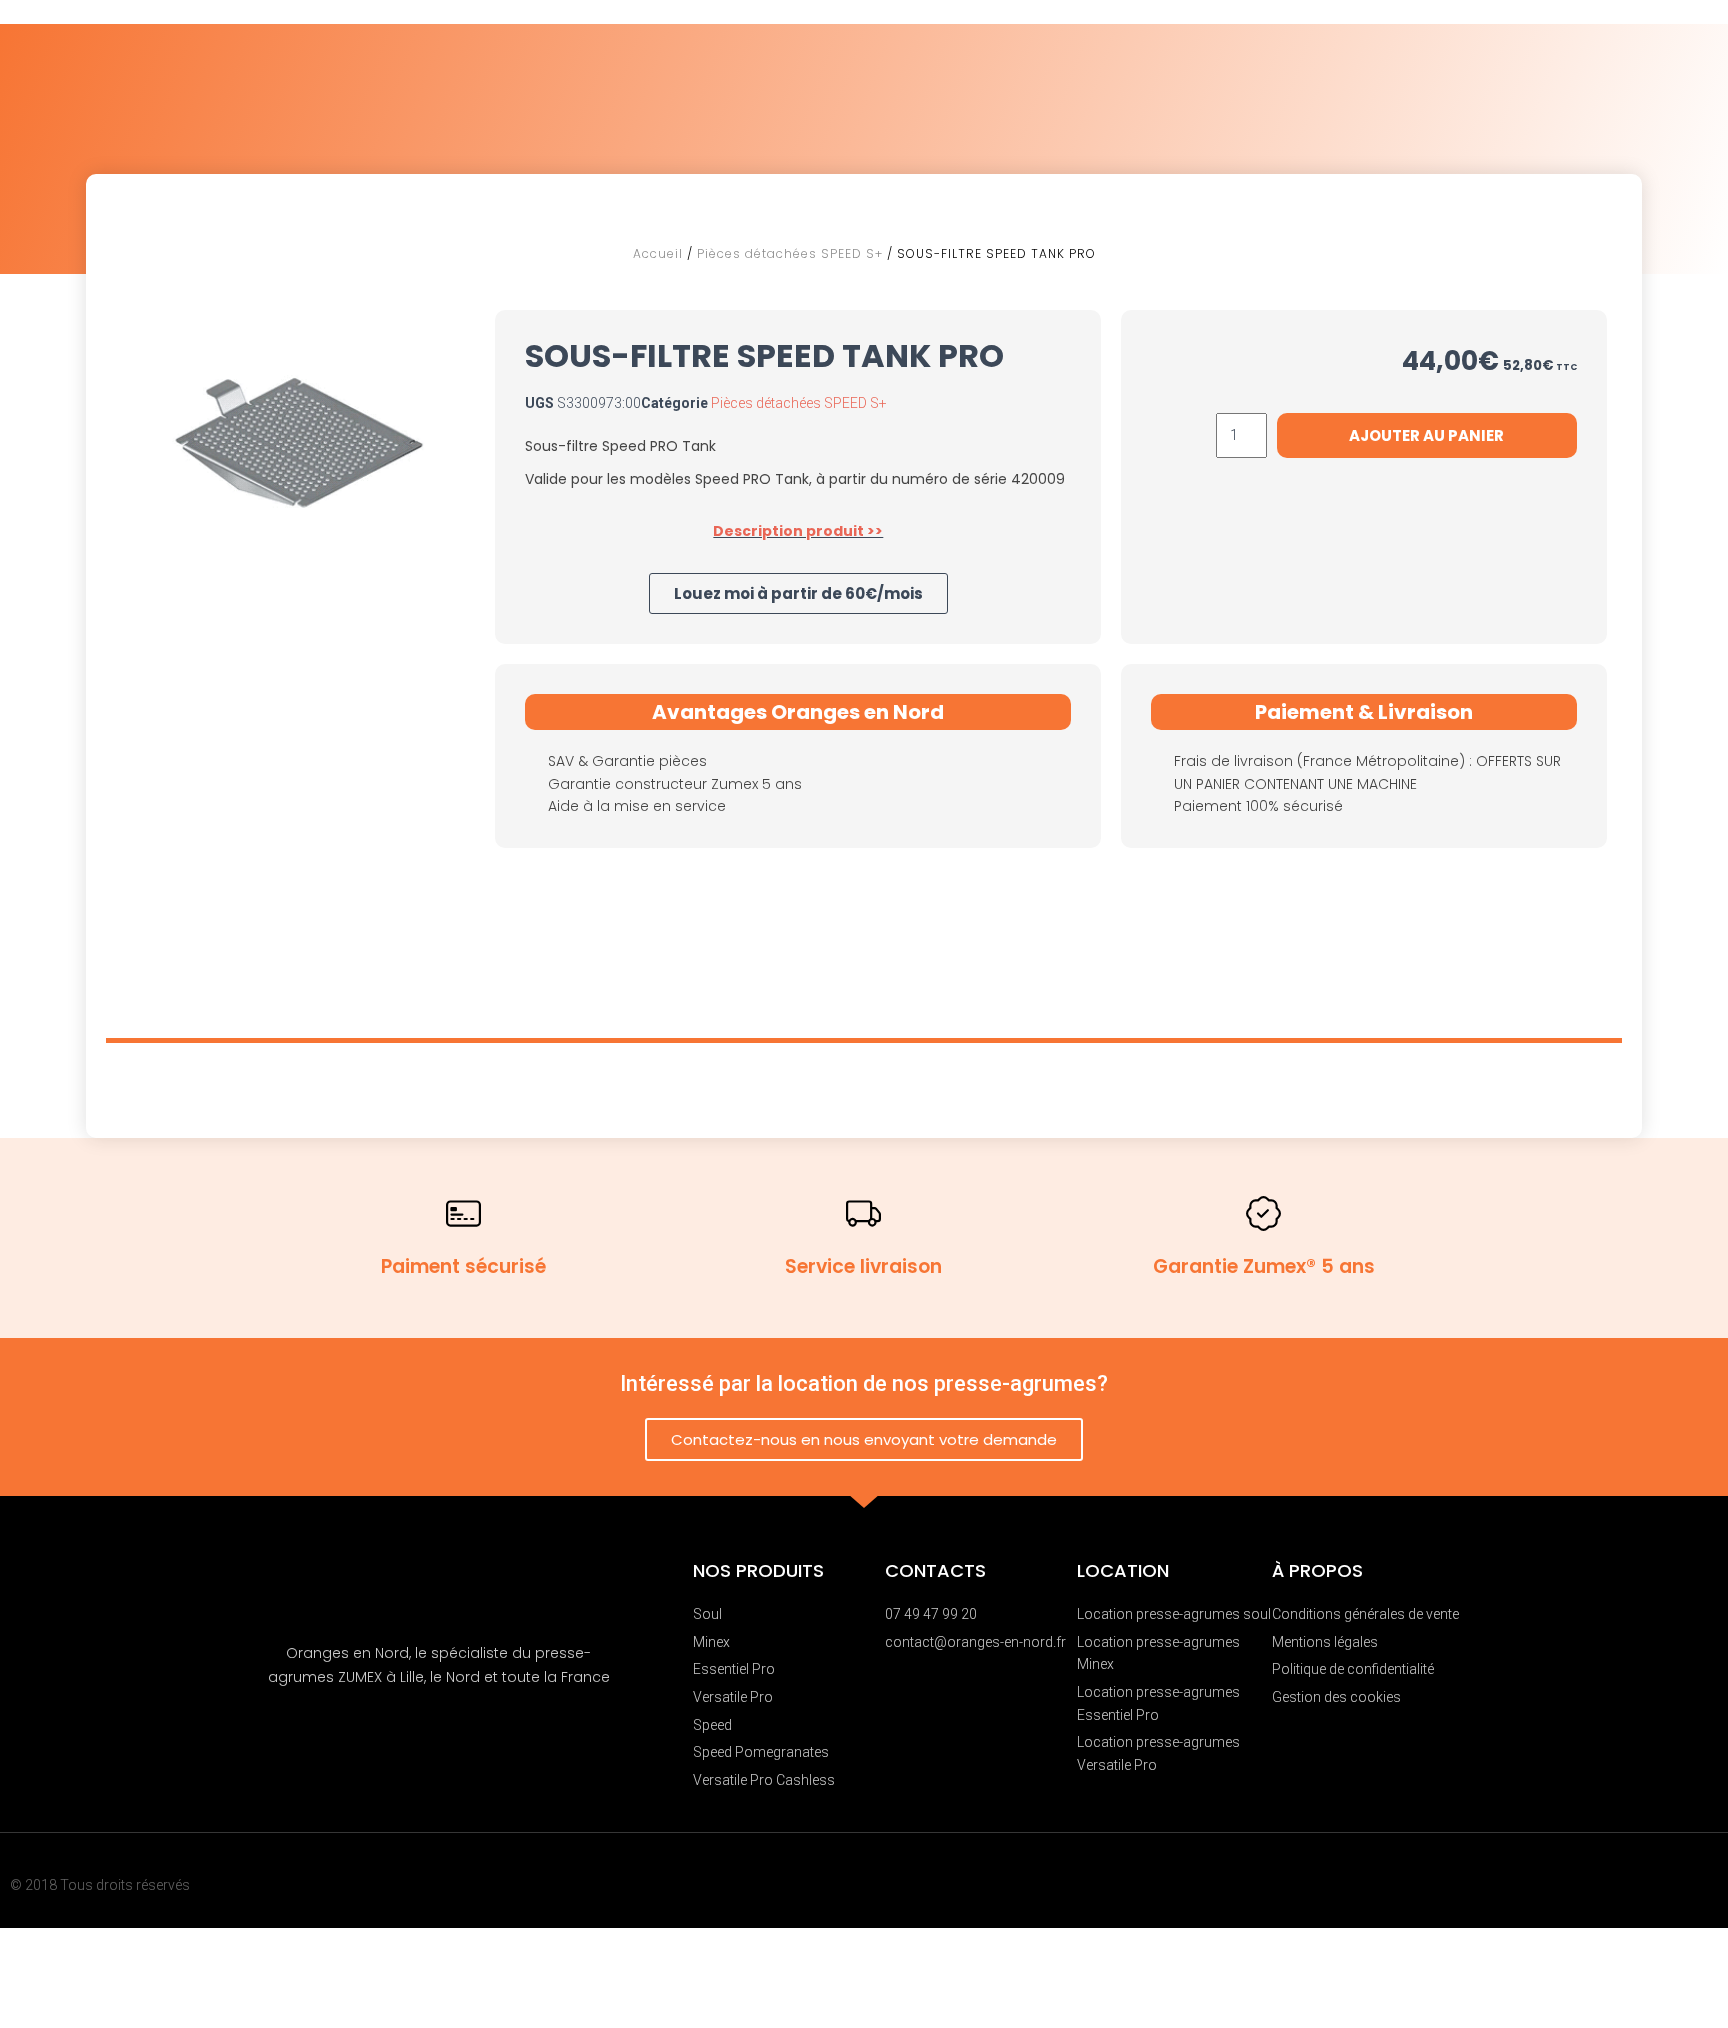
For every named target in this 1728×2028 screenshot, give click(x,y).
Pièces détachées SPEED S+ (790, 253)
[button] (798, 593)
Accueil (658, 253)
